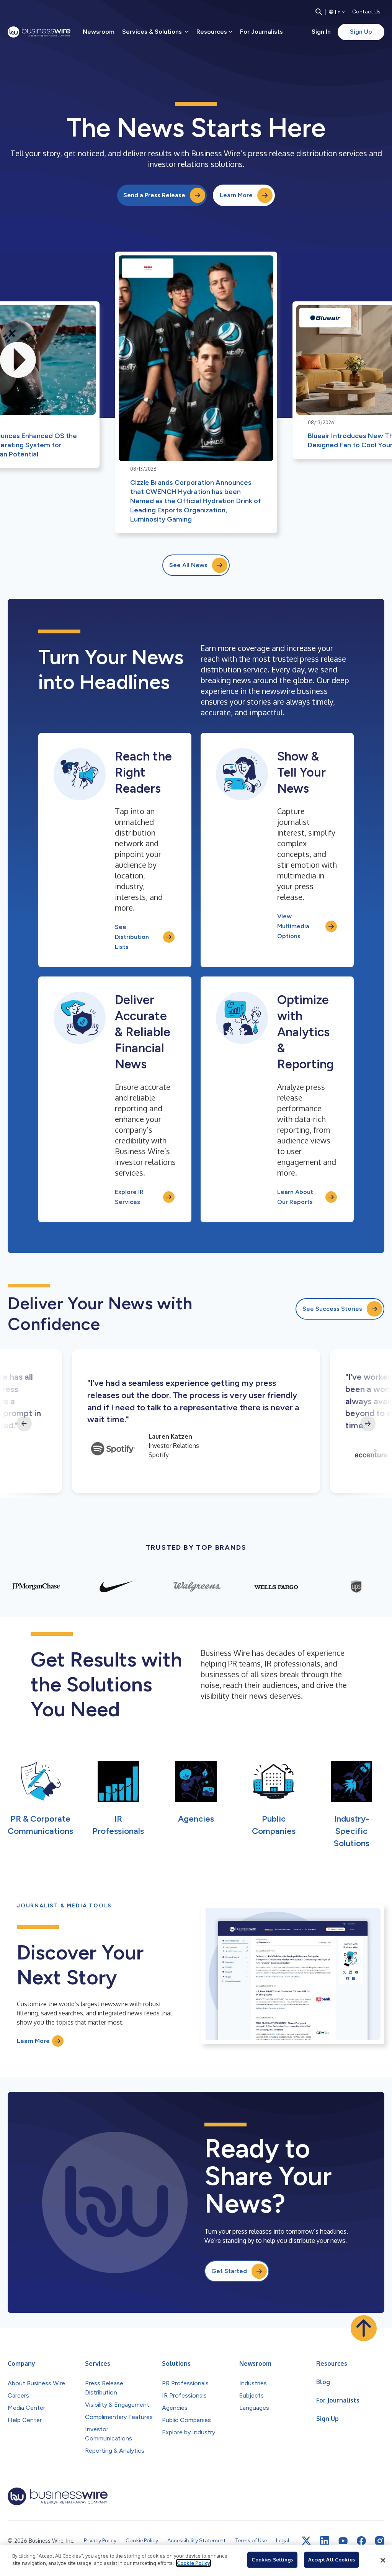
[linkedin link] (325, 2541)
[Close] (383, 2560)
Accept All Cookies (332, 2560)
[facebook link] (361, 2541)
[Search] (319, 12)
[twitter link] (306, 2541)
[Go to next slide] (368, 1424)
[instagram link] (380, 2541)
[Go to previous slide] (24, 1424)
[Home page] (39, 32)
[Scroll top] (364, 2328)
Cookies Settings (272, 2560)
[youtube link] (343, 2541)
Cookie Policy (194, 2563)
